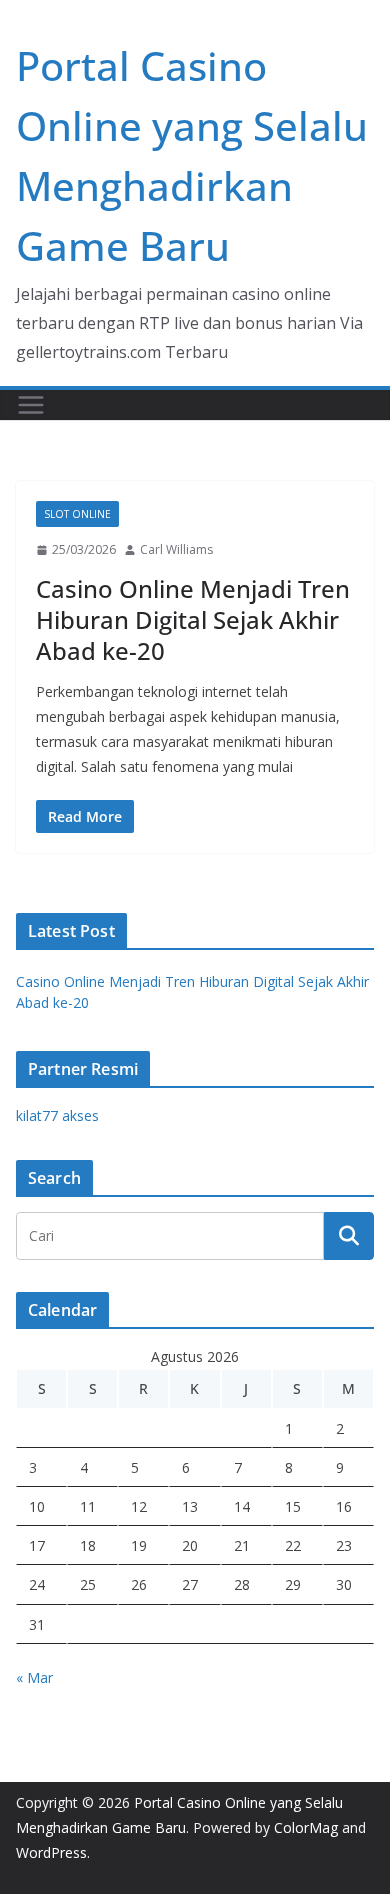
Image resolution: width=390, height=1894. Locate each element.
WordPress (51, 1852)
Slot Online (77, 514)
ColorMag (306, 1827)
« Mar (34, 1677)
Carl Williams (176, 549)
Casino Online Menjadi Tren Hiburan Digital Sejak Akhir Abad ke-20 (193, 619)
